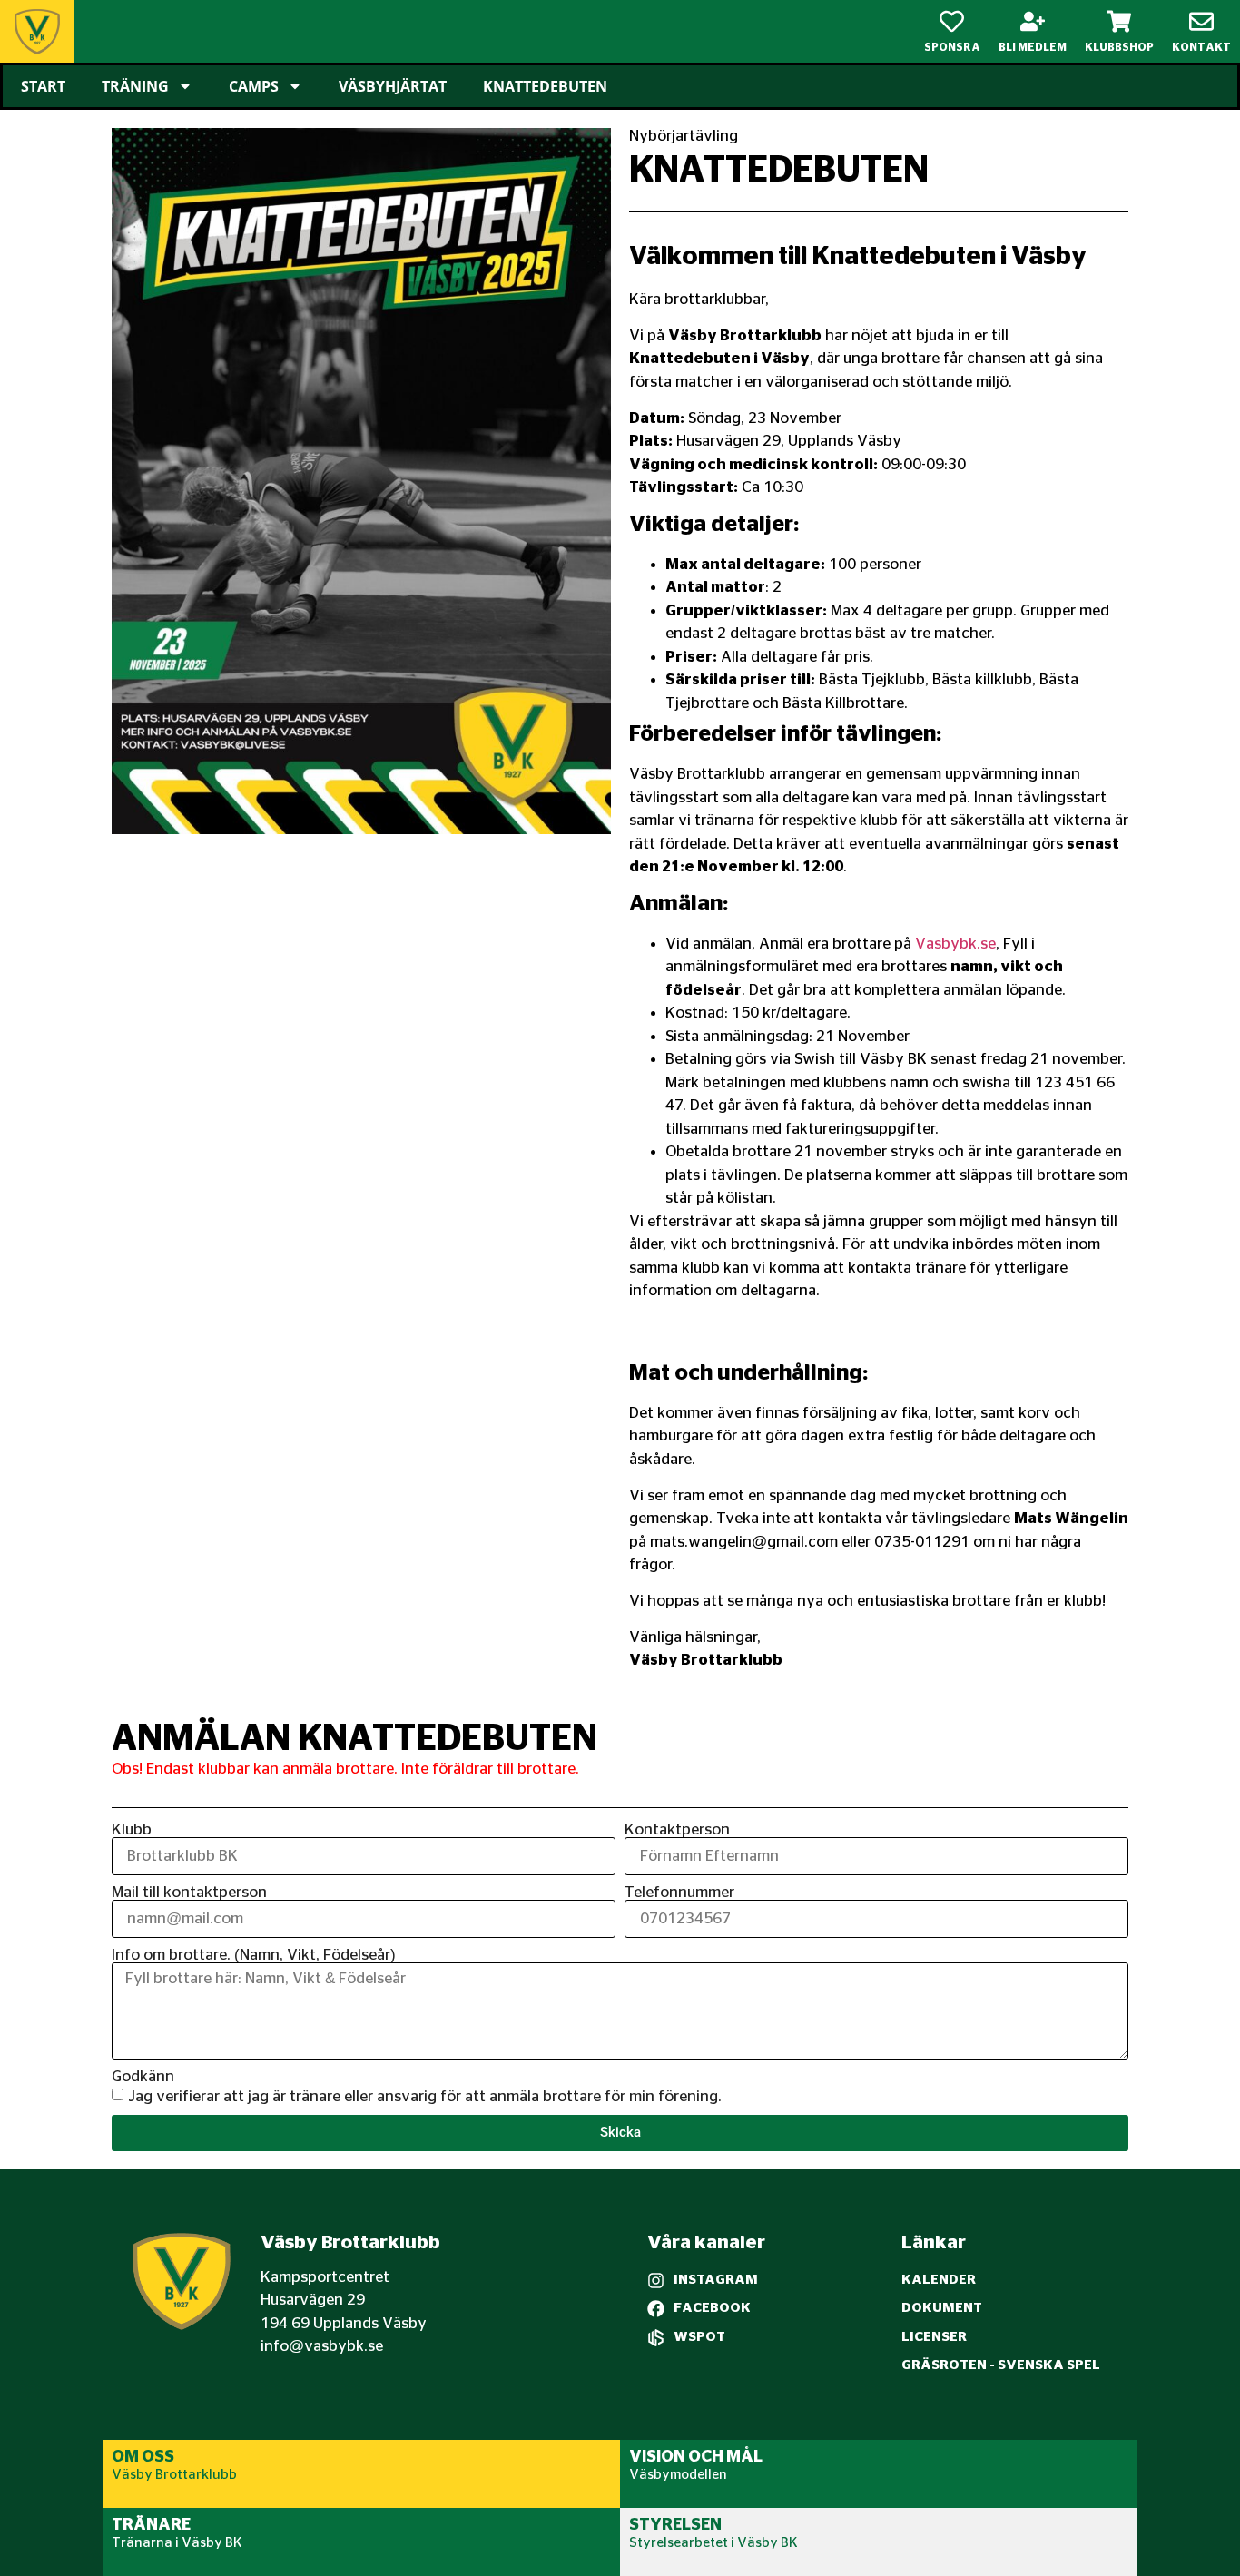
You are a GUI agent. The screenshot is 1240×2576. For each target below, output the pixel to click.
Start (43, 86)
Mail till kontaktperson (189, 1892)
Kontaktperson (677, 1829)
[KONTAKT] (1201, 21)
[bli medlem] (1033, 21)
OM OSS (143, 2457)
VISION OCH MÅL (696, 2457)
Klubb (132, 1829)
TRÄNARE (151, 2525)
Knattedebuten (545, 86)
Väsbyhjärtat (393, 86)
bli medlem (1033, 47)
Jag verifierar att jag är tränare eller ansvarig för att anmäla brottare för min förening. (425, 2096)
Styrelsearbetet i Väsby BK (713, 2543)
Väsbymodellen (678, 2475)
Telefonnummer (679, 1892)
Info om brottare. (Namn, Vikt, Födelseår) (254, 1955)
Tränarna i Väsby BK (177, 2543)
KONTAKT (1201, 47)
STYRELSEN (675, 2525)
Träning (135, 86)
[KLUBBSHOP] (1119, 21)
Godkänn (143, 2076)
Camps (254, 86)
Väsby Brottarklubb (174, 2475)
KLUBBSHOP (1119, 47)
